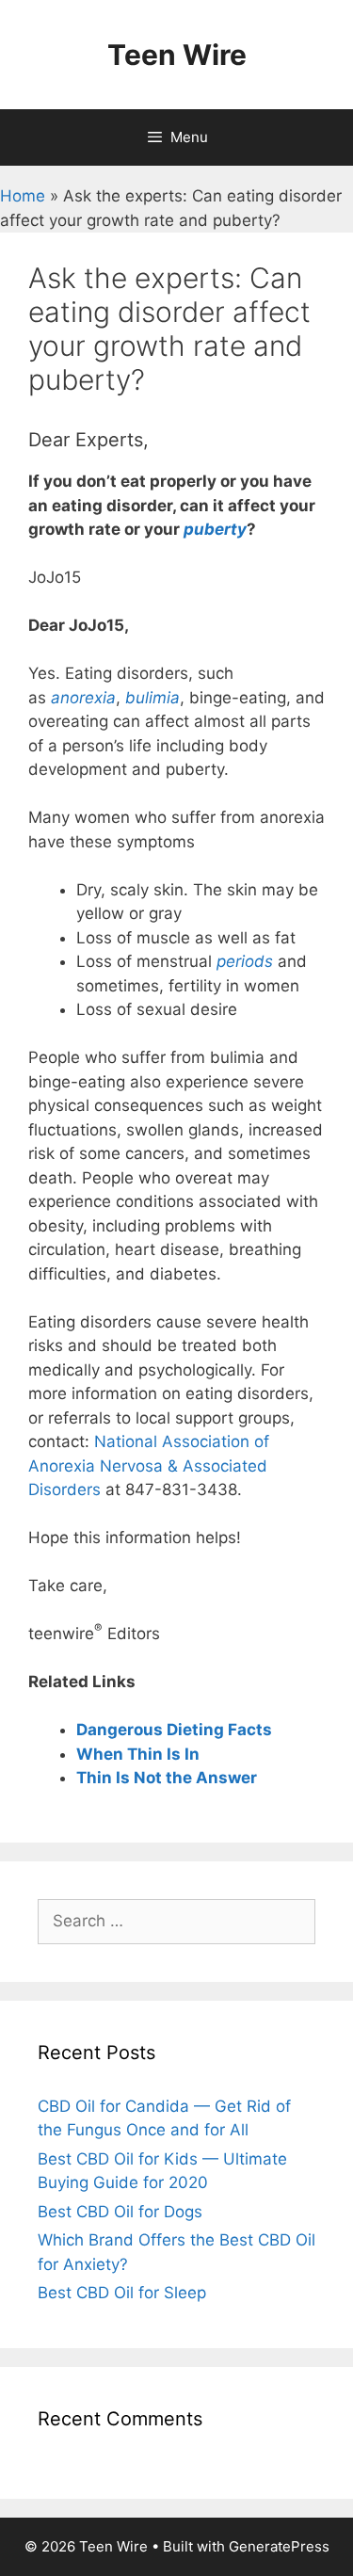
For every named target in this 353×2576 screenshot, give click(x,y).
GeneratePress (279, 2546)
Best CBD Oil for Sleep (122, 2293)
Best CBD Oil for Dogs (120, 2212)
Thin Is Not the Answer (167, 1778)
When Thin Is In (138, 1754)
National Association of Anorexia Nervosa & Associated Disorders (149, 1465)
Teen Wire (177, 55)
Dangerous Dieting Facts (174, 1730)
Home (23, 196)
